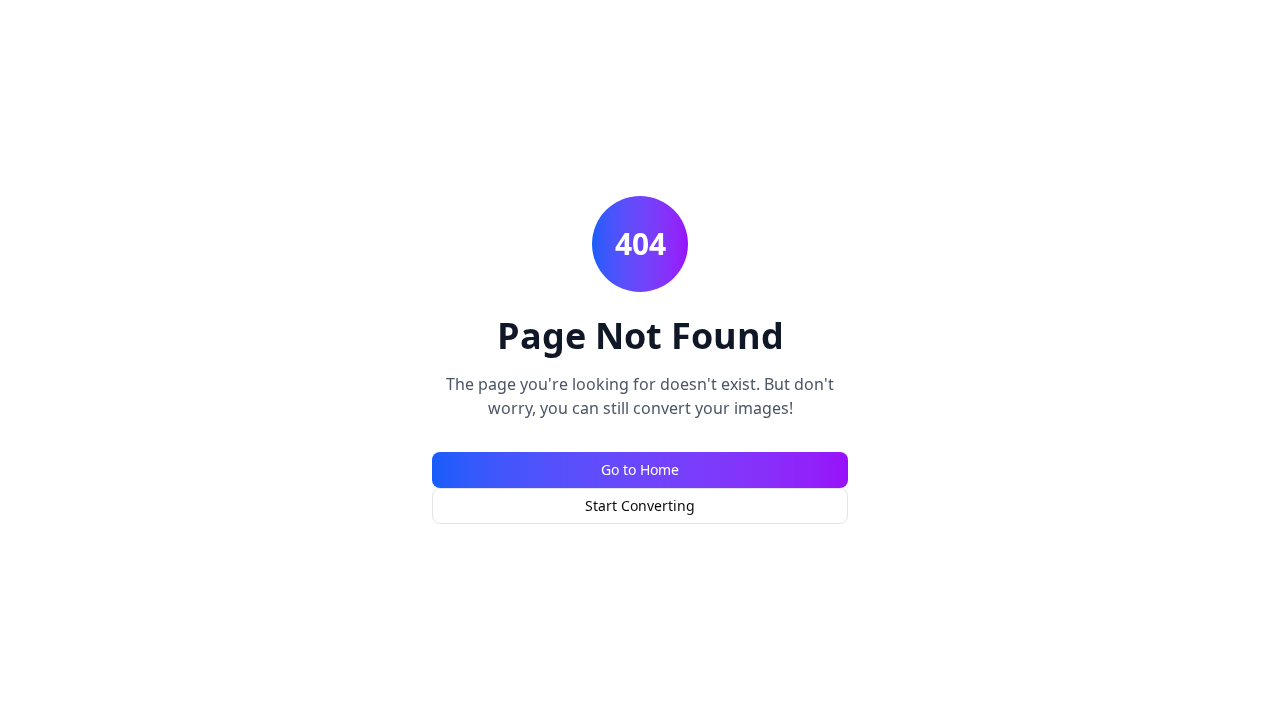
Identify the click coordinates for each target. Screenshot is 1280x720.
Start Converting (640, 505)
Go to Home (640, 469)
